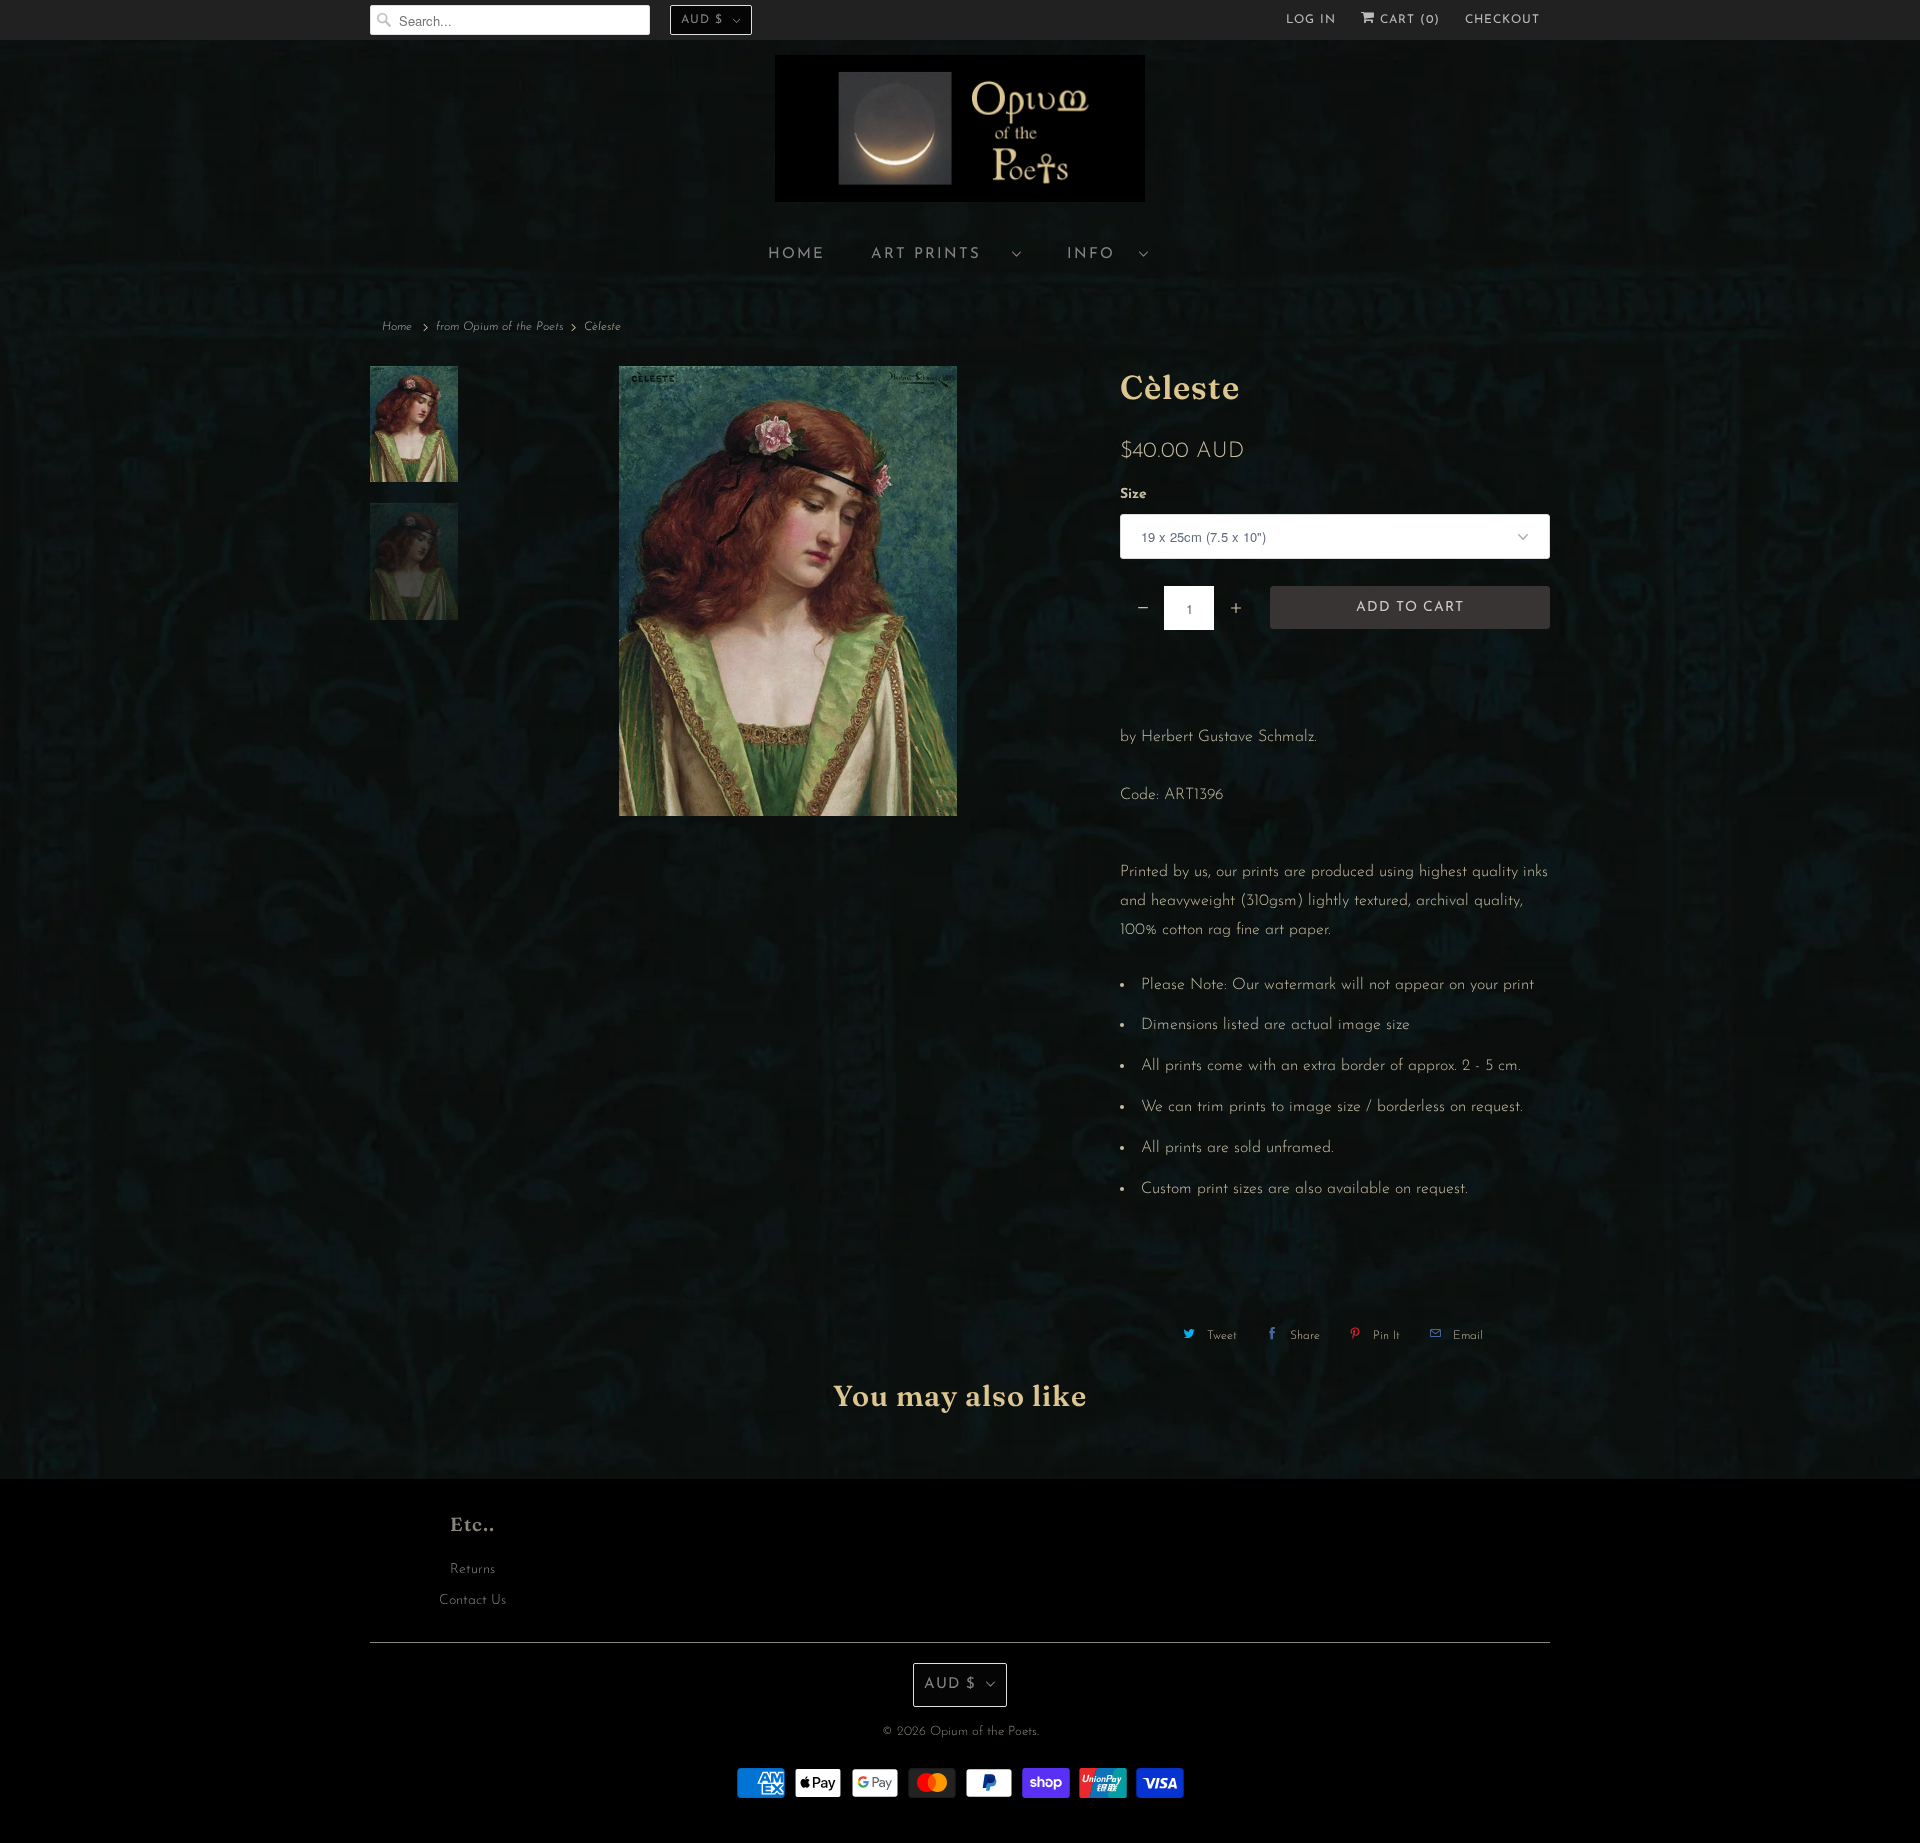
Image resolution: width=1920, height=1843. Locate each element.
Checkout (1502, 20)
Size (1133, 494)
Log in (1311, 20)
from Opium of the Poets (499, 327)
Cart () (1407, 20)
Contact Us (472, 1600)
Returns (472, 1569)
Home (796, 254)
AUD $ (702, 20)
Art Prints (936, 254)
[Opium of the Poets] (960, 131)
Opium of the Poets (983, 1731)
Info (1098, 254)
